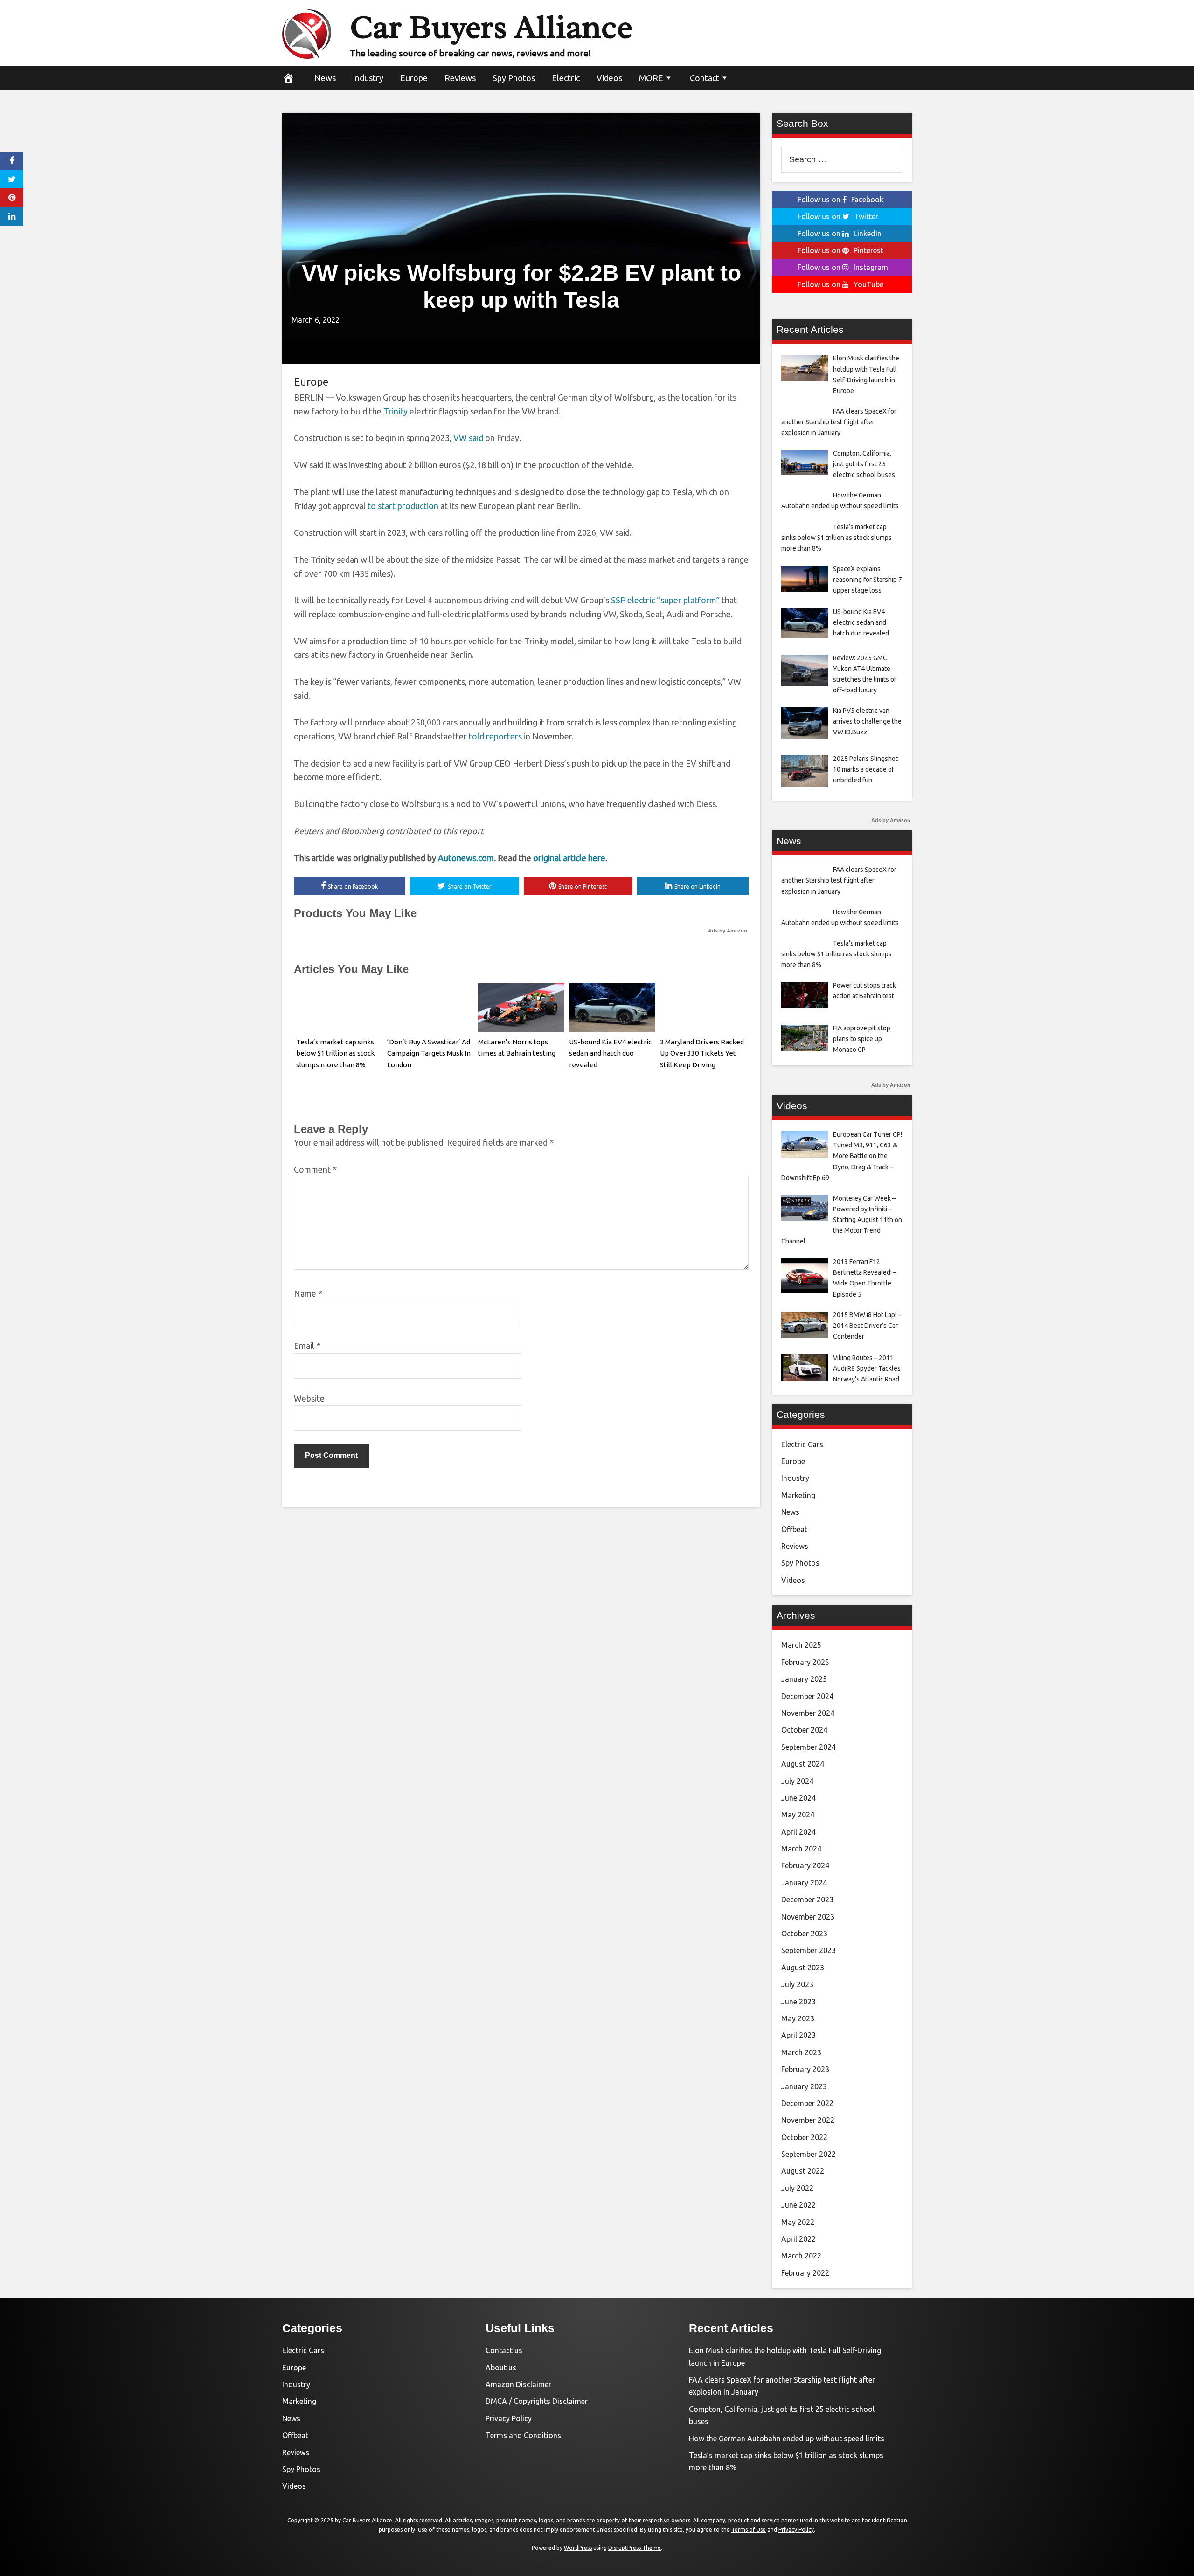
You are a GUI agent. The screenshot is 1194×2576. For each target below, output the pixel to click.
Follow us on (840, 200)
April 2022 (798, 2239)
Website (309, 1398)
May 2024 (798, 1815)
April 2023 (798, 2035)
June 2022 (798, 2205)
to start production (403, 506)
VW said (469, 438)
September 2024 (809, 1747)
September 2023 (809, 1950)
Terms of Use (749, 2530)
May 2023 (798, 2018)
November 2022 (808, 2120)
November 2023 (808, 1917)
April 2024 (798, 1832)
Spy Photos (514, 78)
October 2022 (804, 2137)
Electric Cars (802, 1444)
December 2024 (807, 1696)
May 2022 (798, 2222)
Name (308, 1293)
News (325, 78)
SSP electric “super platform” (665, 600)
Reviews (460, 78)
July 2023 (797, 1984)
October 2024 (804, 1730)
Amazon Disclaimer (518, 2384)
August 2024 (803, 1764)
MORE (651, 78)
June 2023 (798, 2002)
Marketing (798, 1495)
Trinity (396, 411)
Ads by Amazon (728, 931)
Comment (315, 1169)
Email (307, 1346)
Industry (368, 78)
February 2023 (805, 2069)
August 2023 (803, 1968)
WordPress (578, 2548)
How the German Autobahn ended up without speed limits (787, 2438)
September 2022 (809, 2154)
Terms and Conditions (523, 2435)
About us (501, 2368)
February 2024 (805, 1865)
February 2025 (805, 1662)
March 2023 (801, 2052)
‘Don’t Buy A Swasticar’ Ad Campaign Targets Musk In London (429, 1053)
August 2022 (803, 2171)
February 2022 (805, 2273)
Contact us (504, 2350)
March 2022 (801, 2256)
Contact (705, 78)
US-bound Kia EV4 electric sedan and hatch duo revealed (610, 1053)
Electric (566, 78)
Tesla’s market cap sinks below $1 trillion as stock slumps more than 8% (335, 1053)
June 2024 (798, 1798)
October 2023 (804, 1934)
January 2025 (804, 1679)
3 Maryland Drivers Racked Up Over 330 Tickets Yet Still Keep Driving (702, 1053)
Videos (609, 78)
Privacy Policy (509, 2418)
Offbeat (794, 1529)
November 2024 (808, 1713)
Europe (414, 78)
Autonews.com (466, 858)
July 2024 (797, 1781)
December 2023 (807, 1899)
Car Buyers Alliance (491, 27)
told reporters (495, 736)
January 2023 (804, 2086)
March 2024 (801, 1849)
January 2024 (804, 1883)
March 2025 (801, 1645)
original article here (569, 858)
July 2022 (797, 2188)
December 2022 (807, 2103)
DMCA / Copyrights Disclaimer (537, 2401)
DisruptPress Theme (635, 2548)
